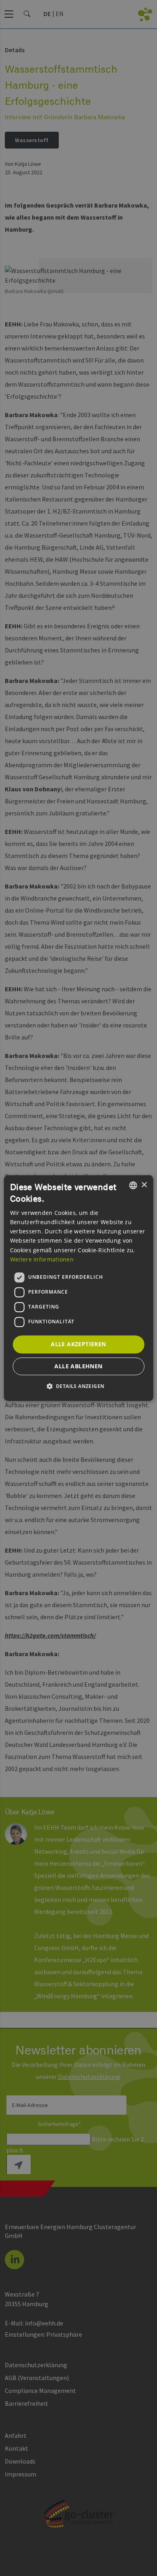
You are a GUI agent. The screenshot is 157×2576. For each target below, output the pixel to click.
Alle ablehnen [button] (78, 1366)
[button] (79, 1386)
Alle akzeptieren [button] (78, 1344)
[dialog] (79, 1288)
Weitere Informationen (42, 1259)
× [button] (144, 1185)
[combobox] (133, 1185)
